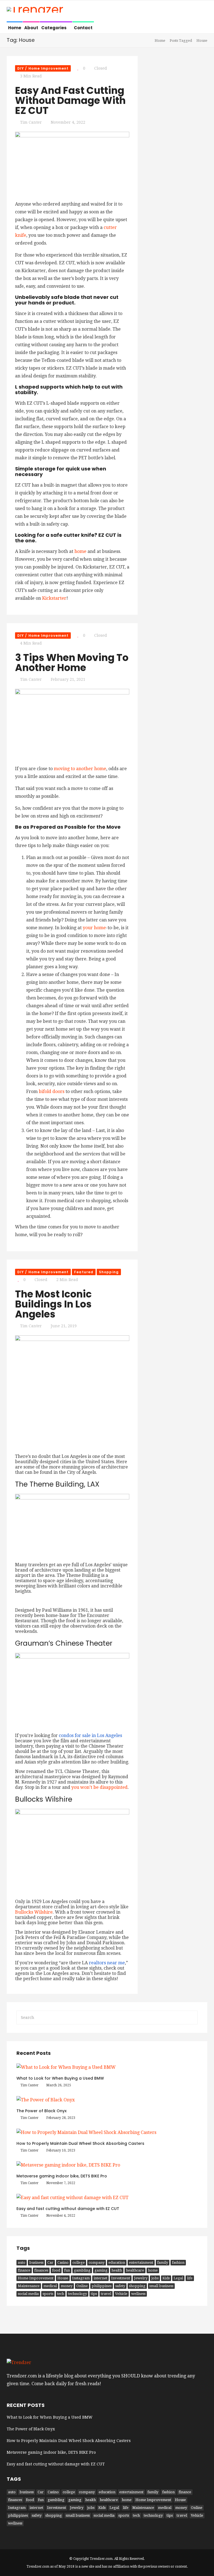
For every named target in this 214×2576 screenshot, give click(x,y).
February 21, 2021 (68, 679)
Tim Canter (31, 122)
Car (50, 2262)
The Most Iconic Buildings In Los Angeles (53, 1304)
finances (41, 2270)
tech (61, 2294)
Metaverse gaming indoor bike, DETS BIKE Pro (62, 2176)
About (31, 28)
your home (94, 928)
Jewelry (141, 2278)
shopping (137, 2286)
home (80, 551)
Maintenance (29, 2286)
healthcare (135, 2270)
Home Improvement (36, 2278)
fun (67, 2270)
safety (120, 2286)
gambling (82, 2270)
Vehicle (121, 2294)
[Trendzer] (35, 10)
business (36, 2262)
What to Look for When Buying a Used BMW (60, 2078)
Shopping (109, 1272)
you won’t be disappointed (99, 1787)
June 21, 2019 (64, 1326)
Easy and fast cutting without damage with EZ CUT (70, 100)
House (63, 2278)
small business (161, 2286)
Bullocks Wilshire (34, 1912)
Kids (166, 2278)
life (190, 2278)
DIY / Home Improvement (43, 68)
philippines (102, 2286)
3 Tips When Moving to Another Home (72, 663)
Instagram (81, 2278)
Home (15, 28)
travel (106, 2294)
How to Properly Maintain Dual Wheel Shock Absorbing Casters (80, 2143)
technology (77, 2294)
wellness (138, 2294)
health (117, 2270)
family (163, 2262)
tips (94, 2294)
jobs (155, 2278)
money (67, 2286)
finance (24, 2270)
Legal (178, 2278)
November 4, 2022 (68, 122)
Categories (54, 28)
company (97, 2262)
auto (22, 2262)
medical (50, 2286)
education (117, 2262)
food (56, 2270)
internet (100, 2278)
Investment (121, 2278)
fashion (178, 2262)
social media (28, 2294)
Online (82, 2286)
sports (48, 2294)
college (79, 2262)
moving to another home (80, 769)
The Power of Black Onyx (42, 2111)
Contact (83, 28)
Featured (84, 1272)
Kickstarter (54, 598)
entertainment (141, 2262)
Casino (63, 2262)
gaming (101, 2270)
